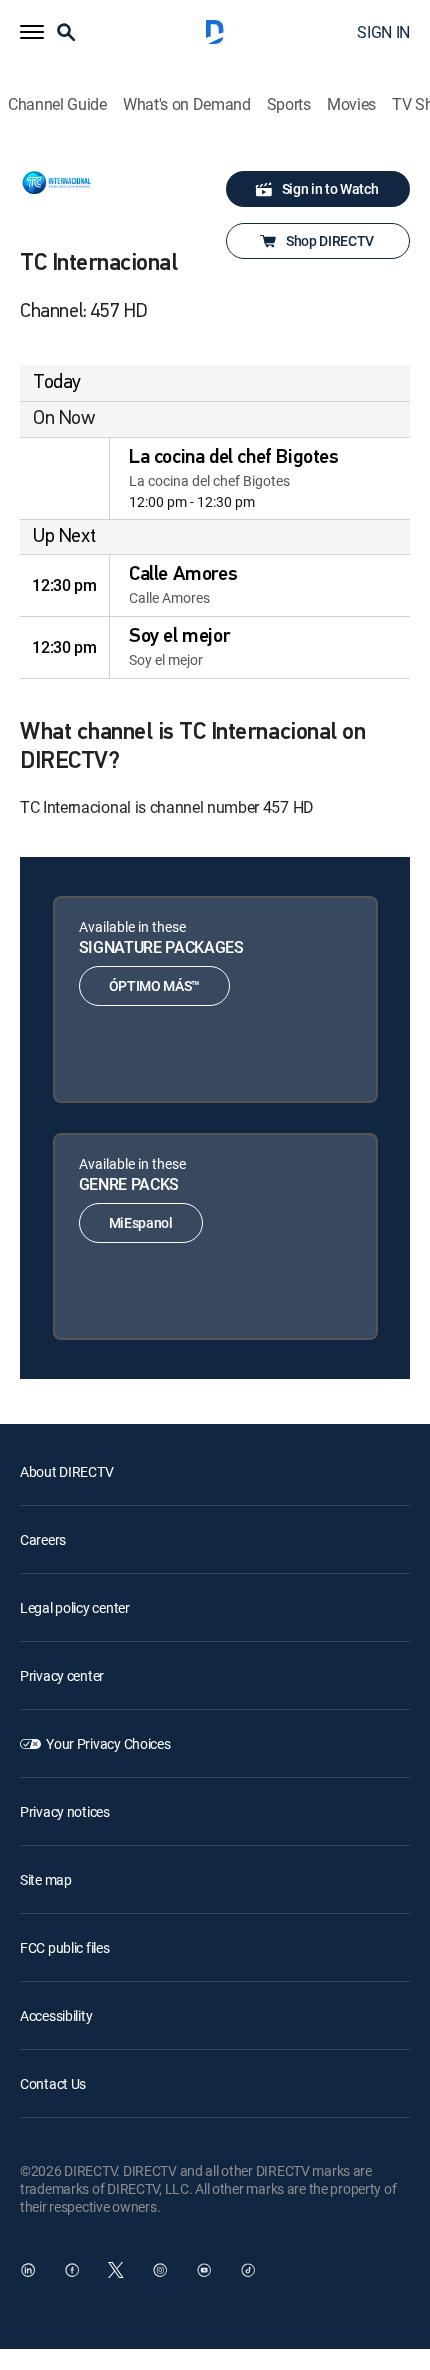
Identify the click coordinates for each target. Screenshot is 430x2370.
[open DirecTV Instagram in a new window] (160, 2270)
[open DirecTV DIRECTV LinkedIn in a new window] (28, 2270)
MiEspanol (141, 1222)
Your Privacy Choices (108, 1743)
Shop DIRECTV (330, 240)
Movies (351, 104)
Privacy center (62, 1675)
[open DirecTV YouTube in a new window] (204, 2270)
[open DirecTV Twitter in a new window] (116, 2270)
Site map (46, 1879)
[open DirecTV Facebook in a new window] (72, 2270)
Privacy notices (65, 1811)
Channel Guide (57, 104)
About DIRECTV (66, 1471)
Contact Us (53, 2083)
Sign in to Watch (330, 188)
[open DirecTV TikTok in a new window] (248, 2270)
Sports (289, 104)
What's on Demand (187, 104)
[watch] (65, 479)
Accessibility (56, 2015)
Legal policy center (75, 1607)
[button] (32, 32)
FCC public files (65, 1947)
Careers (43, 1539)
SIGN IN (383, 32)
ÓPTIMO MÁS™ (154, 985)
